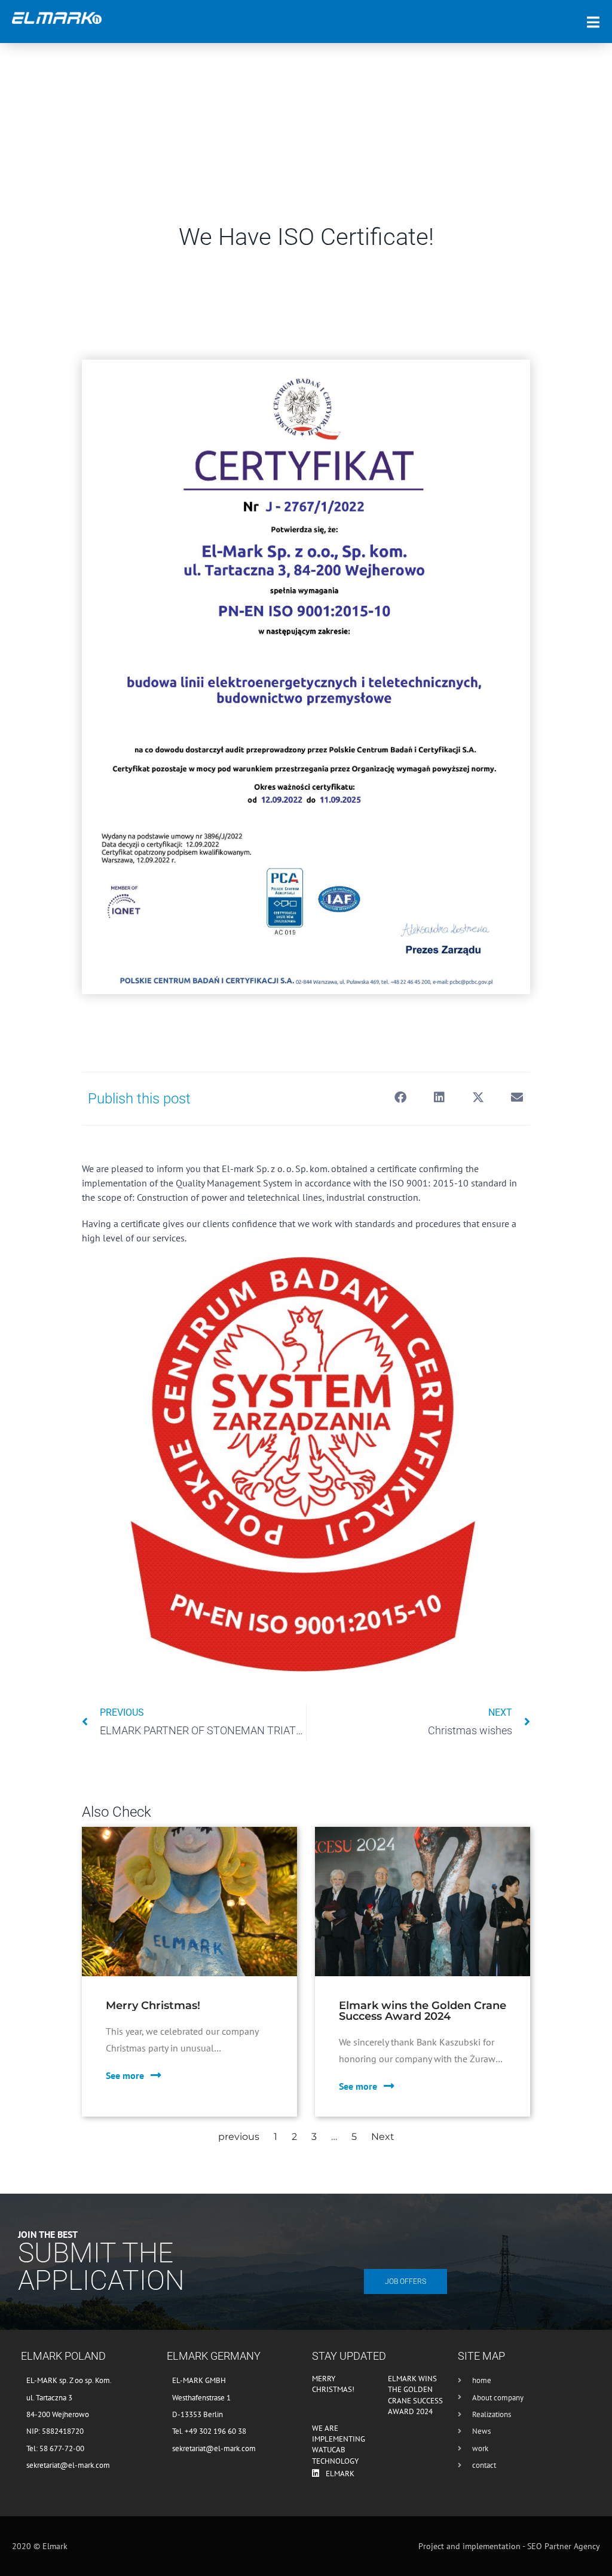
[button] (400, 1098)
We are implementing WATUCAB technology (339, 2445)
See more (125, 2075)
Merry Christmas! (333, 2384)
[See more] (156, 2075)
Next (383, 2137)
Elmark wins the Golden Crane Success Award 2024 (415, 2395)
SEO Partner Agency (564, 2546)
